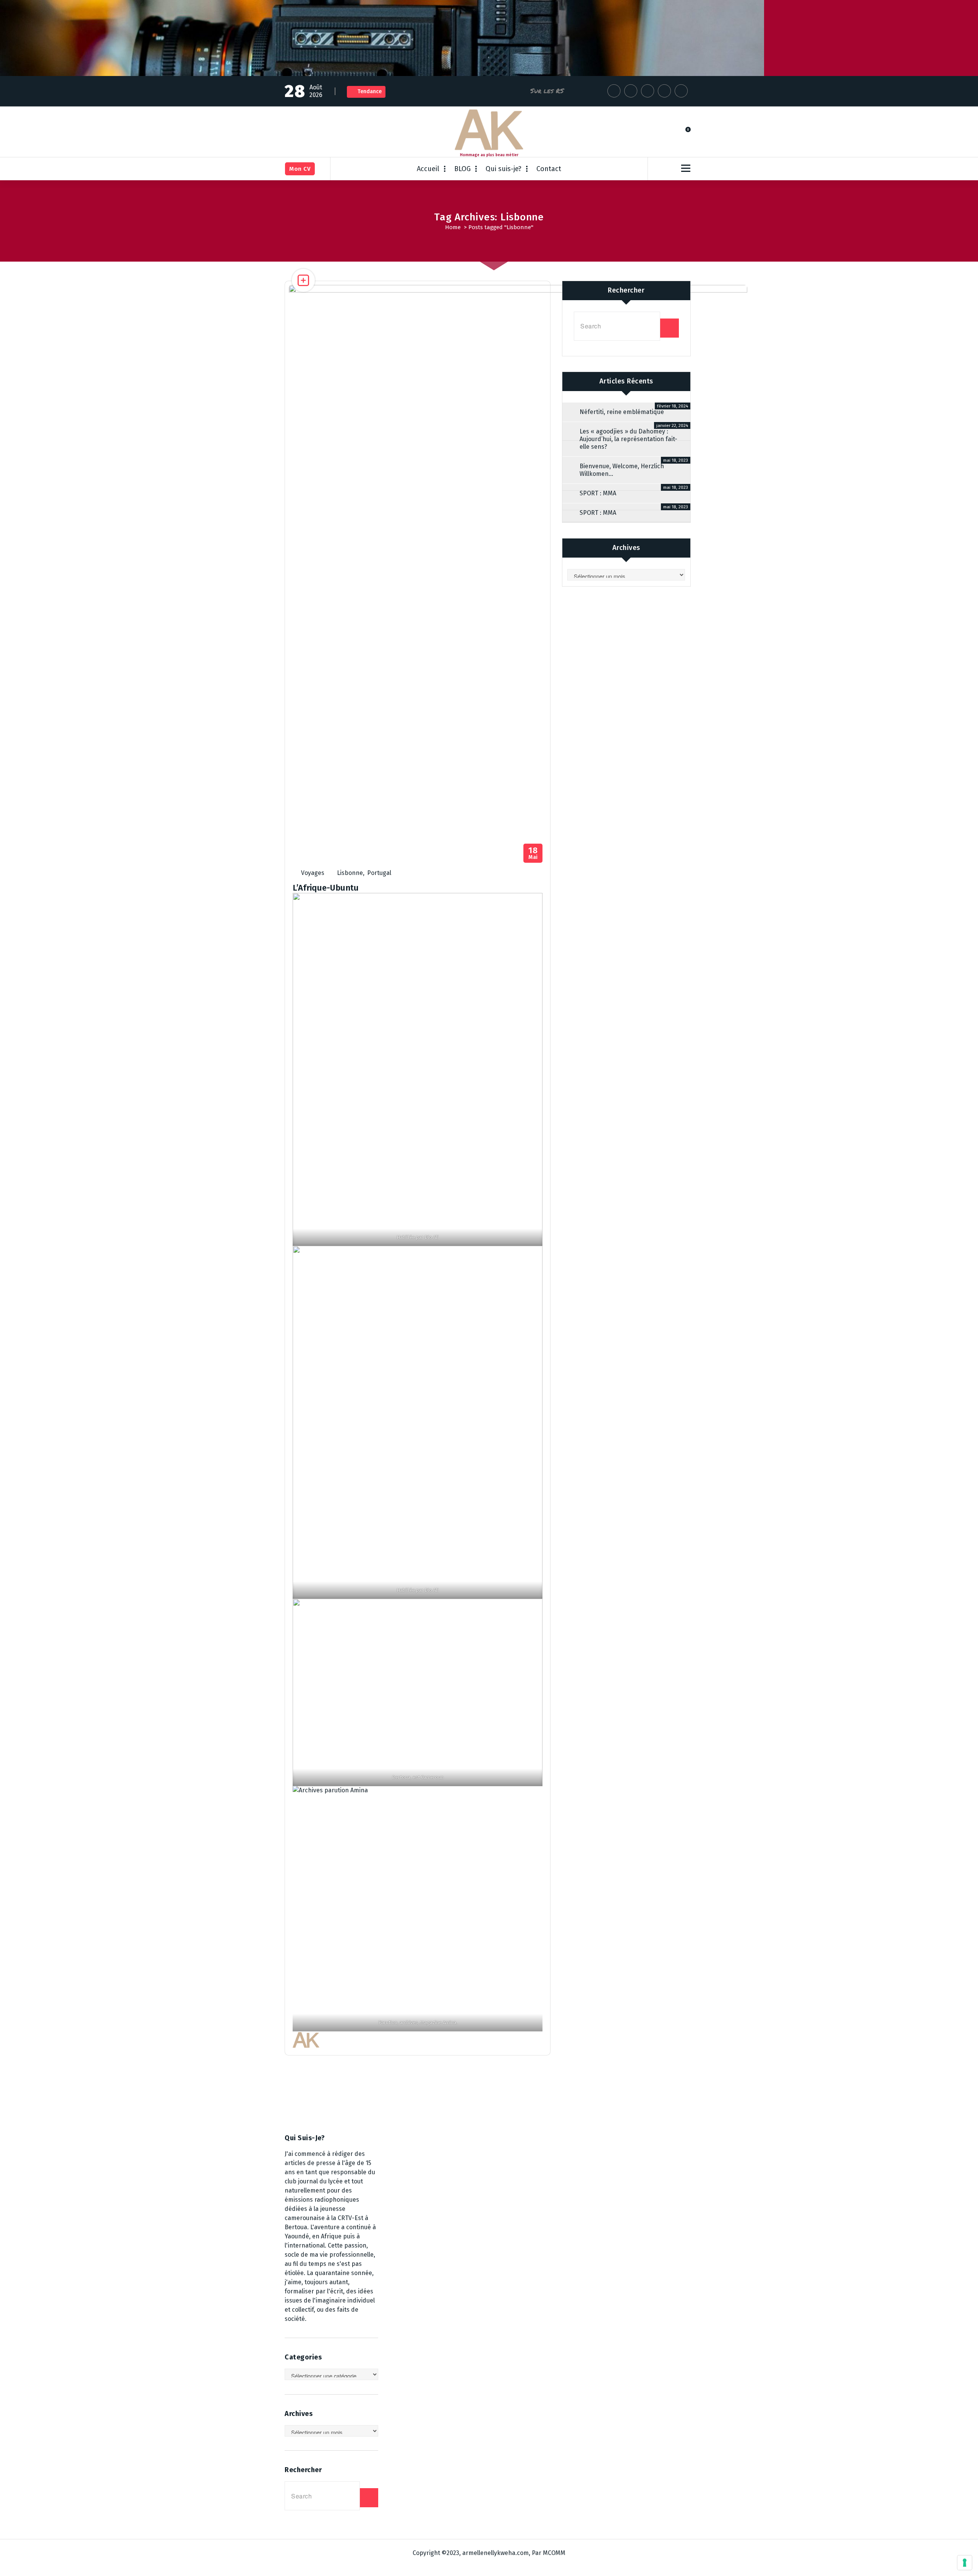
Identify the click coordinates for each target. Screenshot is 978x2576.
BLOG (462, 169)
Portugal (379, 873)
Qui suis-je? (504, 169)
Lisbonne (350, 873)
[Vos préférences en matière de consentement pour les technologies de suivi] (965, 2563)
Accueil (428, 169)
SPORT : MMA (598, 493)
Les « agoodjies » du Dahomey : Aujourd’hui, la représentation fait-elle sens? (628, 439)
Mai (533, 853)
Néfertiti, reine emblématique (622, 412)
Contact (549, 169)
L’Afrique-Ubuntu (326, 888)
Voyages (313, 873)
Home (453, 227)
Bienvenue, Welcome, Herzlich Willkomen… (622, 470)
